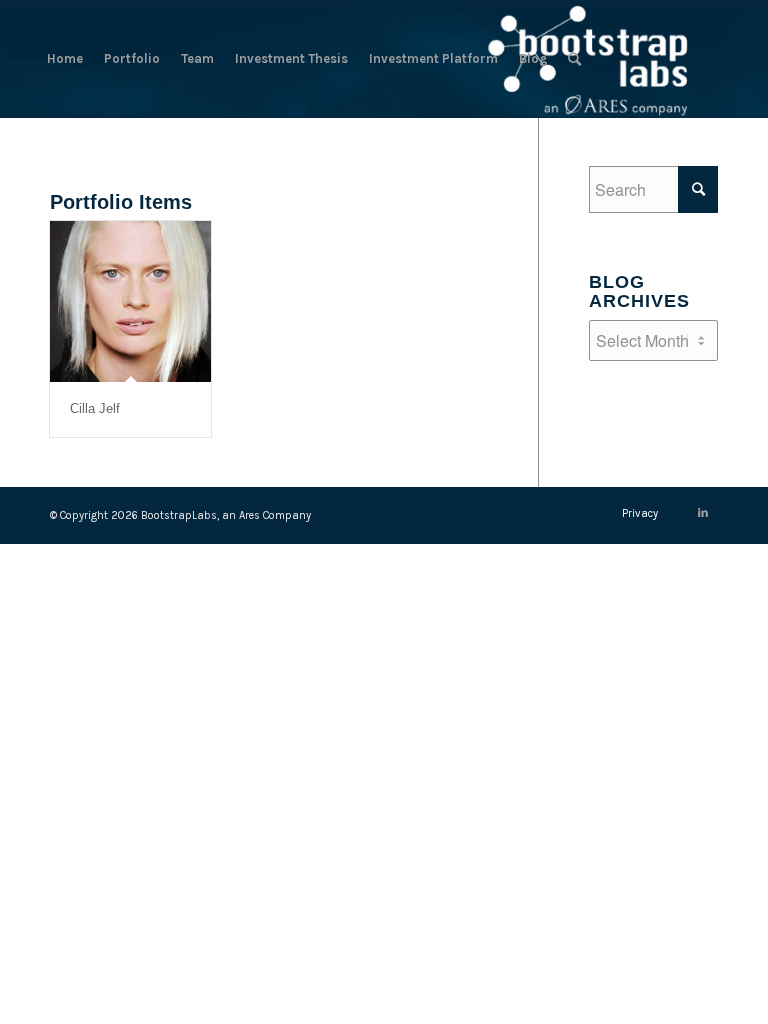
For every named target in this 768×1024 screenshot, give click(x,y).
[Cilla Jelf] (130, 301)
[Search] (574, 59)
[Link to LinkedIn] (703, 513)
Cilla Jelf (95, 408)
